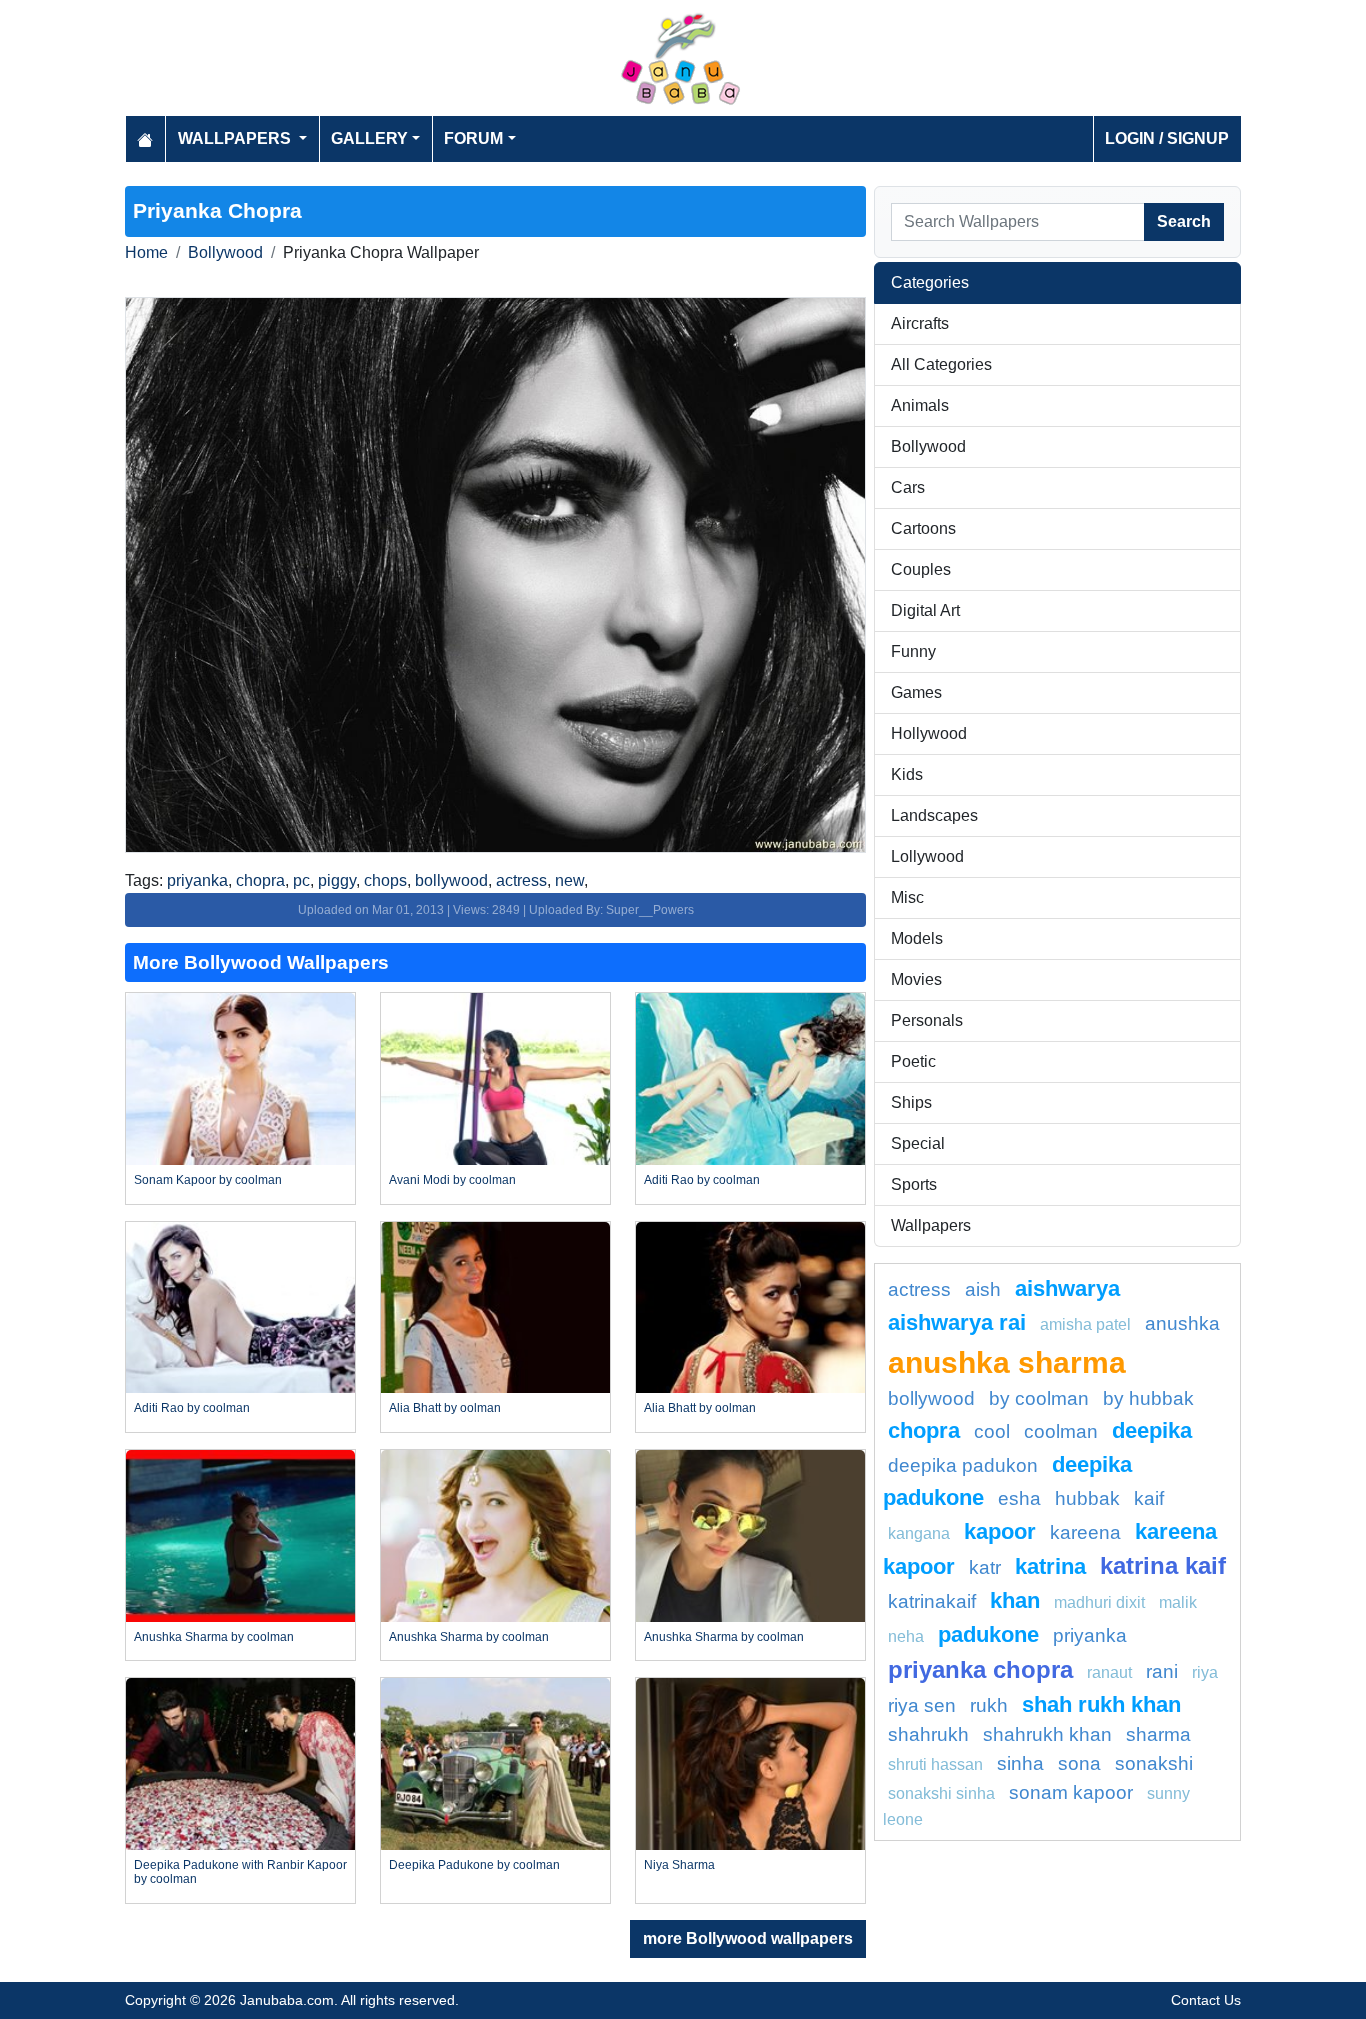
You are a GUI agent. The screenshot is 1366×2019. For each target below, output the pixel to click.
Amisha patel (1085, 1324)
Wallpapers (931, 1225)
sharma (1158, 1734)
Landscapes (934, 815)
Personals (927, 1020)
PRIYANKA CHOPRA (980, 1669)
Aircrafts (920, 323)
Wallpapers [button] (236, 138)
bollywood (451, 880)
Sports (914, 1184)
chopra (260, 880)
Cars (908, 487)
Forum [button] (473, 138)
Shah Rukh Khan (1101, 1704)
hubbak (1087, 1498)
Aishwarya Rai (957, 1322)
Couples (921, 569)
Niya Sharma (679, 1865)
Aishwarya (1067, 1288)
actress (521, 880)
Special (918, 1143)
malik (1178, 1602)
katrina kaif (1163, 1565)
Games (916, 692)
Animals (920, 405)
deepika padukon (963, 1465)
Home (146, 252)
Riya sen (922, 1705)
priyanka (197, 880)
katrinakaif (932, 1601)
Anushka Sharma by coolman (214, 1637)
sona (1079, 1763)
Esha (1019, 1498)
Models (917, 938)
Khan (1015, 1600)
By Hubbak (1148, 1398)
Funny (913, 651)
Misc (907, 897)
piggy (337, 880)
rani (1162, 1671)
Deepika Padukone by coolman (474, 1865)
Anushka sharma (1007, 1362)
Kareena (1085, 1532)
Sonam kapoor (1071, 1792)
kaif (1149, 1498)
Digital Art (925, 610)
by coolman (1039, 1398)
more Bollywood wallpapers (748, 1938)
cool (992, 1431)
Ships (911, 1102)
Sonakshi (1154, 1763)
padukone (988, 1634)
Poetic (913, 1061)
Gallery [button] (369, 138)
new (569, 880)
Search (1184, 221)
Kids (907, 774)
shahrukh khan (1047, 1734)
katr (985, 1567)
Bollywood (225, 252)
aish (983, 1289)
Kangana (919, 1533)
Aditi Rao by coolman (702, 1180)
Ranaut (1109, 1672)
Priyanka (1090, 1635)
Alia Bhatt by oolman (445, 1408)
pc (301, 880)
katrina (1050, 1566)
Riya (1205, 1672)
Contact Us (1206, 2000)
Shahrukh (928, 1734)
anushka (1182, 1323)
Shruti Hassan (935, 1764)
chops (385, 880)
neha (906, 1636)
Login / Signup (1167, 138)
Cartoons (923, 528)
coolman (1061, 1431)
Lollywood (927, 856)
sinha (1020, 1763)
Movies (916, 979)
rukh (989, 1705)
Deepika (1152, 1430)
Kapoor (1000, 1531)
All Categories (941, 364)
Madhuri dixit (1099, 1602)
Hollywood (929, 733)
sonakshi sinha (941, 1793)
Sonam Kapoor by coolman (208, 1180)
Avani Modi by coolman (452, 1180)
